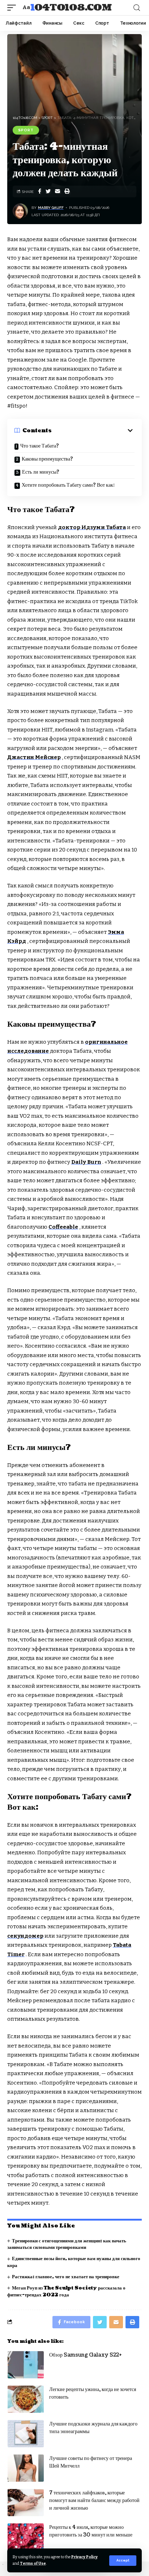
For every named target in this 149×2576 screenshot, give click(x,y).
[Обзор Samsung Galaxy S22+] (26, 2365)
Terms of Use (33, 2563)
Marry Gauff (51, 208)
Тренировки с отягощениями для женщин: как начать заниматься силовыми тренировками (67, 2244)
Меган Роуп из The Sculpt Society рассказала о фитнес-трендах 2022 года (66, 2291)
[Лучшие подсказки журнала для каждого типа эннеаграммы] (26, 2434)
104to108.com (71, 8)
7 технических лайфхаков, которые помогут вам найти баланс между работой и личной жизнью (94, 2500)
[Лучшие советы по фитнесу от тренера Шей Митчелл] (26, 2468)
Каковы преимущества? (47, 459)
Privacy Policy (84, 2557)
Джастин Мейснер (34, 757)
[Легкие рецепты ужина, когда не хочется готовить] (26, 2399)
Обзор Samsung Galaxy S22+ (86, 2355)
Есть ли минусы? (41, 472)
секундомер (25, 1936)
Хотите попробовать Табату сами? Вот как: (68, 485)
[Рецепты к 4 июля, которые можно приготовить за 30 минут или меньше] (26, 2537)
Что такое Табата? (40, 446)
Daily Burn (86, 1162)
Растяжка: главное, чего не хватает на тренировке (66, 2277)
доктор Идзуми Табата (92, 527)
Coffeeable (63, 1227)
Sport (26, 130)
